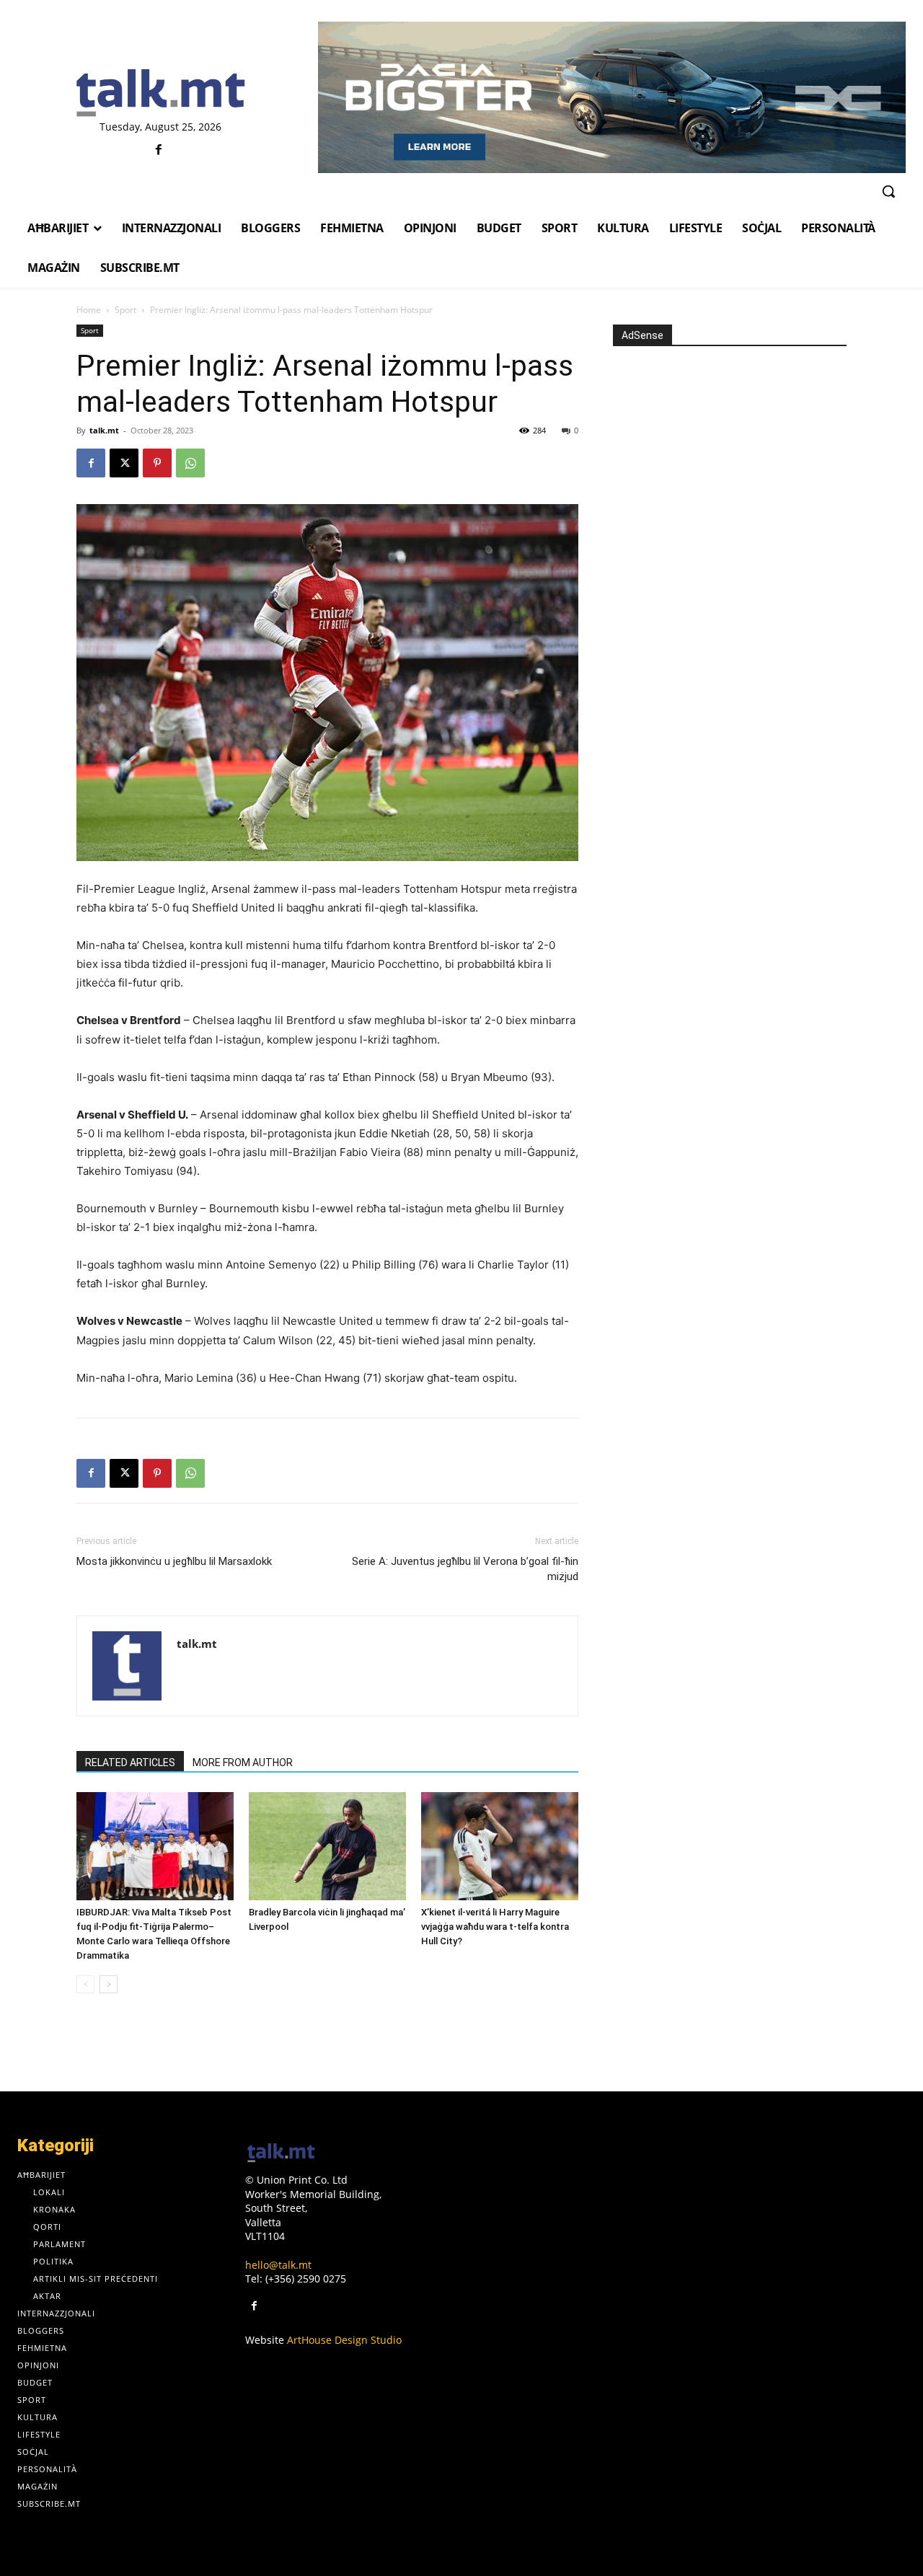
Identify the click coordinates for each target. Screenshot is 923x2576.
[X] (124, 463)
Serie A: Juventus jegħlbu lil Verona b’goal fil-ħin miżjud (465, 1569)
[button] (888, 191)
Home (89, 310)
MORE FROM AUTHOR (243, 1763)
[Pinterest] (157, 463)
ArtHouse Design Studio (344, 2340)
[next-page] (109, 1984)
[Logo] (160, 94)
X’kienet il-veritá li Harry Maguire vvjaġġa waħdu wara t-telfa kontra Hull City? (495, 1927)
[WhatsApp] (190, 463)
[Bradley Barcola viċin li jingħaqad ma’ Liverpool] (327, 1846)
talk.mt (104, 430)
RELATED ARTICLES (130, 1763)
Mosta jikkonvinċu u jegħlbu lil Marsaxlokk (174, 1561)
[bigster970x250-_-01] (612, 97)
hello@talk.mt (278, 2265)
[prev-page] (85, 1984)
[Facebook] (159, 150)
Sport (125, 310)
